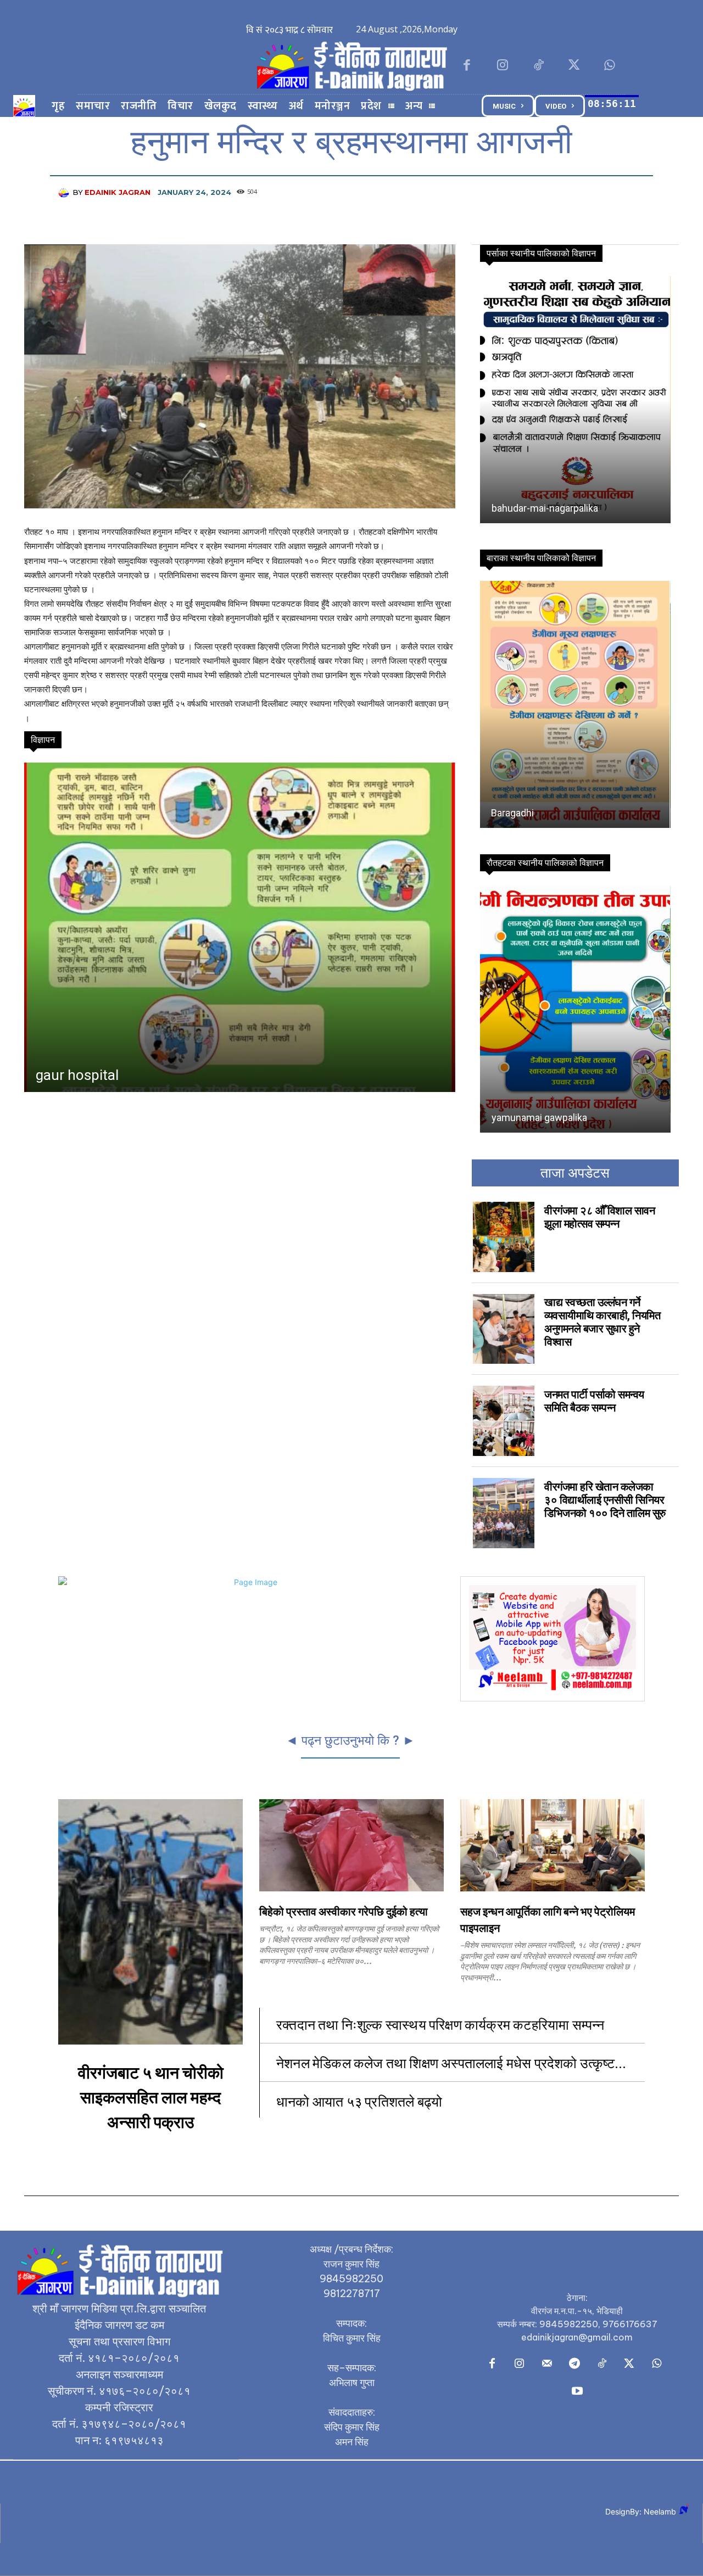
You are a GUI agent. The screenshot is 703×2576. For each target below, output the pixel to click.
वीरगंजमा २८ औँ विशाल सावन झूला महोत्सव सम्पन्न (599, 1217)
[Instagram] (502, 66)
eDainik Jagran (118, 192)
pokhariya (512, 508)
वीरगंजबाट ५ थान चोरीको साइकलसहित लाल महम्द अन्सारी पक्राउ (151, 2098)
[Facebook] (467, 66)
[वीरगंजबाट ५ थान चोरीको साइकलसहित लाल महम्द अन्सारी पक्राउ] (150, 1922)
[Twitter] (574, 66)
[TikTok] (538, 66)
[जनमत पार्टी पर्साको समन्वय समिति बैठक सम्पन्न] (504, 1421)
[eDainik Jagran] (65, 192)
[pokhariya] (574, 400)
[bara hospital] (239, 927)
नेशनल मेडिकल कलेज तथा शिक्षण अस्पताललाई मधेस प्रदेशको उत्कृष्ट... (451, 2062)
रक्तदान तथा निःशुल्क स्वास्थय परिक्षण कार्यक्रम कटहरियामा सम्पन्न (442, 2024)
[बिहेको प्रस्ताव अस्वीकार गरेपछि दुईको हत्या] (351, 1845)
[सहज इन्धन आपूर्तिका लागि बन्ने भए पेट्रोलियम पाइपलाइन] (553, 1845)
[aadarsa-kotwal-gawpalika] (575, 704)
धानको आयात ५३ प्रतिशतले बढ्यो (359, 2101)
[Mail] (547, 2364)
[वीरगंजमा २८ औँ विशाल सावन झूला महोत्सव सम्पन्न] (504, 1237)
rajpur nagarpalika (530, 1118)
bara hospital (77, 1075)
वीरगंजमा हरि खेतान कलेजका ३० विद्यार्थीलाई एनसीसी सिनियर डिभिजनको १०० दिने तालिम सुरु (605, 1500)
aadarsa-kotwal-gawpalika (548, 813)
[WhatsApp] (610, 66)
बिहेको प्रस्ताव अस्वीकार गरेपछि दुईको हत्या (344, 1912)
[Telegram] (574, 2364)
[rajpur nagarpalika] (575, 1009)
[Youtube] (577, 2392)
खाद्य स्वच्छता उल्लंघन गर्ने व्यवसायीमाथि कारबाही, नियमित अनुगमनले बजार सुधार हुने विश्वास (602, 1322)
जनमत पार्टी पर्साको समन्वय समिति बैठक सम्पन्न (594, 1401)
